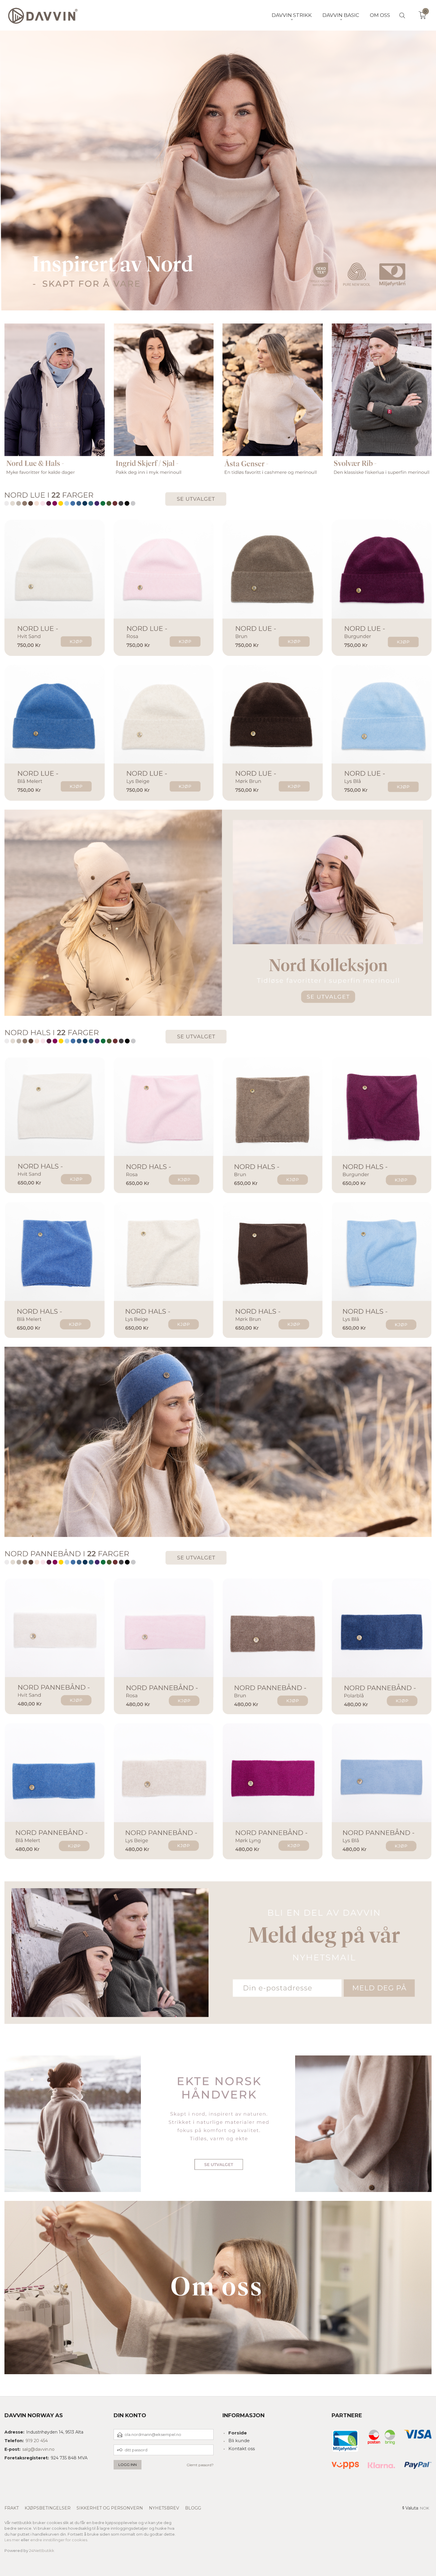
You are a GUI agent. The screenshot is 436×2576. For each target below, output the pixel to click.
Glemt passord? (200, 2465)
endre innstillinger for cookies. (59, 2540)
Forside (238, 2433)
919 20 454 (37, 2441)
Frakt (12, 2508)
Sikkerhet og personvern (110, 2508)
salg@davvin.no (38, 2449)
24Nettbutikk (42, 2550)
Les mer (12, 2540)
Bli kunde (239, 2441)
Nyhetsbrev (164, 2508)
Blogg (193, 2508)
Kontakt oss (242, 2449)
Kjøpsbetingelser (48, 2508)
